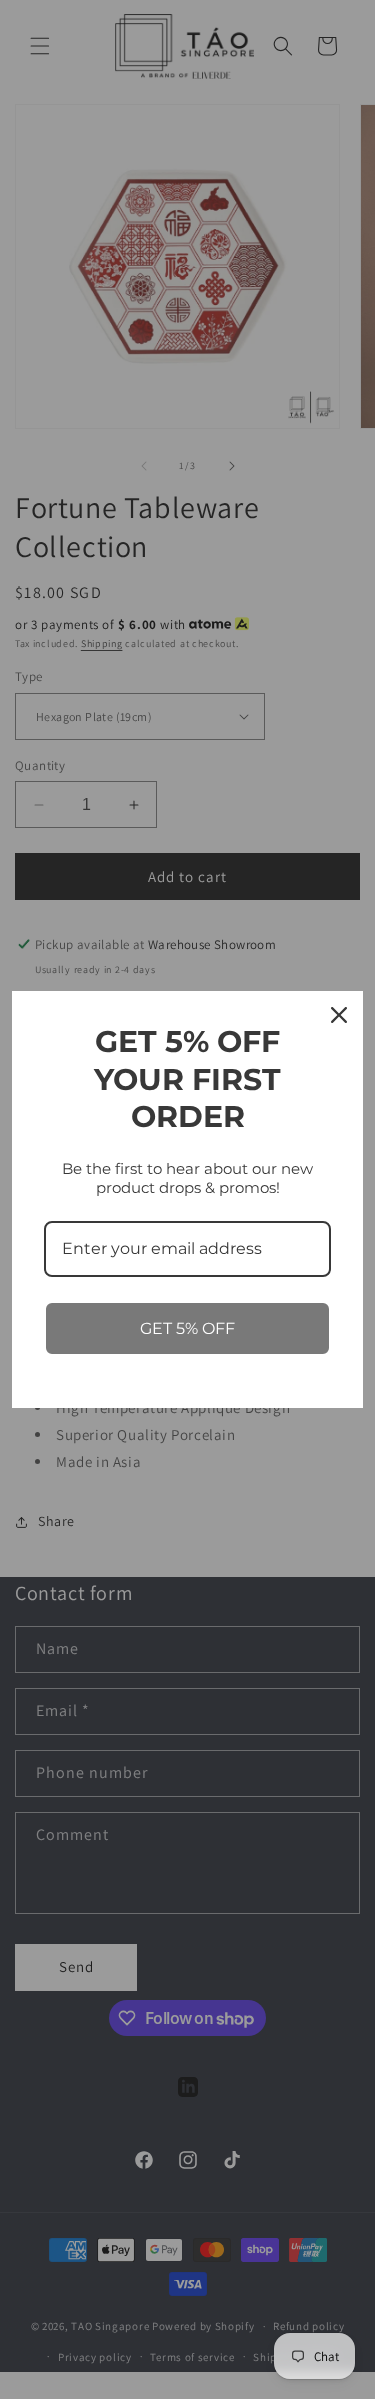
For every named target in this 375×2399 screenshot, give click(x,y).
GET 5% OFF (187, 1328)
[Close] (339, 1015)
